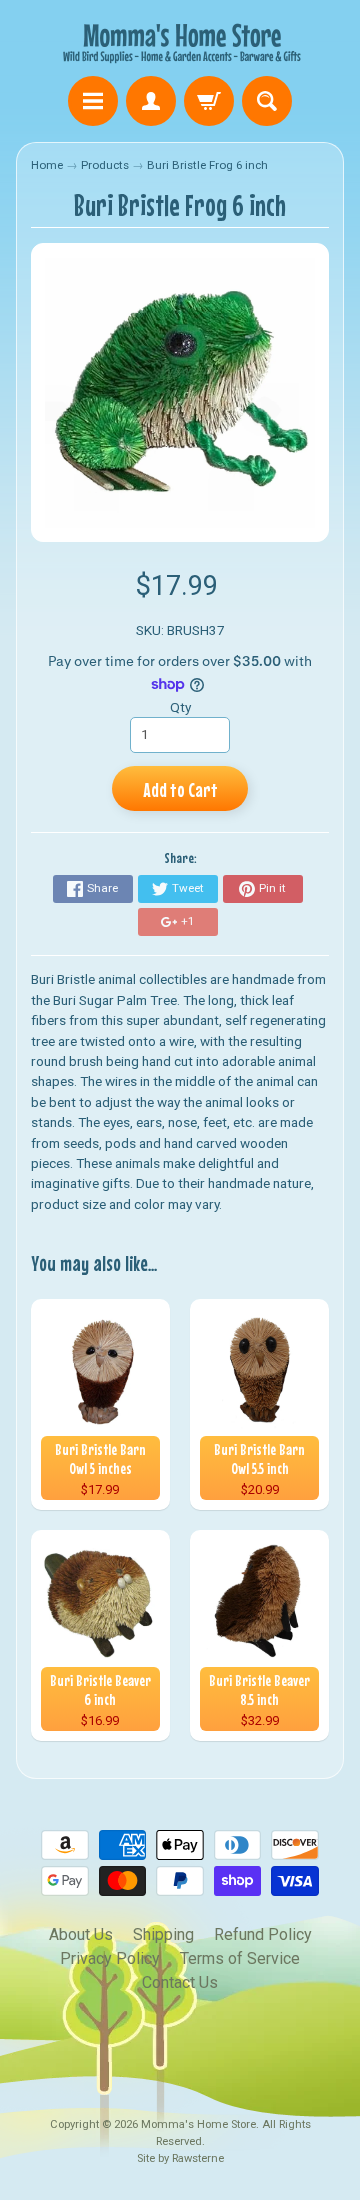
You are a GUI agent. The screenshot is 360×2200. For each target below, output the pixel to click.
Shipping (163, 1934)
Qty (180, 707)
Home (47, 165)
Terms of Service (240, 1958)
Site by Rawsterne (180, 2158)
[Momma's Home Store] (180, 41)
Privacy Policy (110, 1958)
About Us (81, 1934)
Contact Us (180, 1982)
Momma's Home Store (198, 2124)
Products (105, 165)
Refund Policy (263, 1934)
